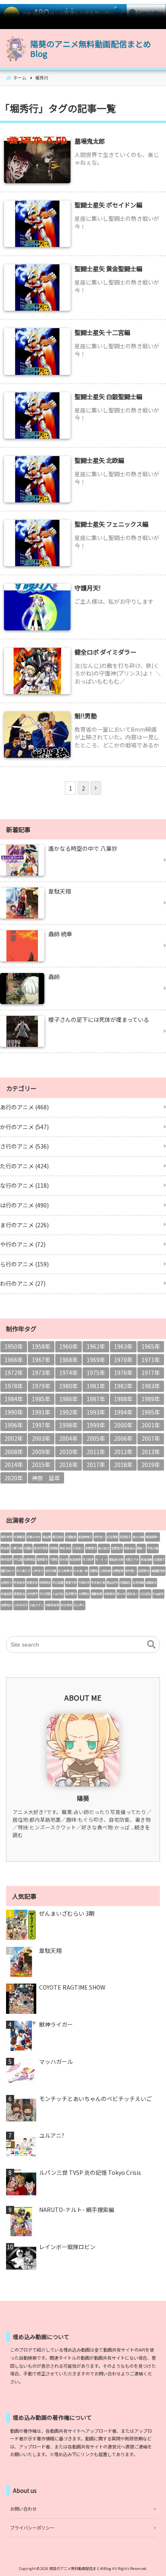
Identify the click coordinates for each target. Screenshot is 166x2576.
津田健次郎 (158, 1571)
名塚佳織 (138, 1582)
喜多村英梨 (41, 1548)
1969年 (96, 1360)
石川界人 (79, 1605)
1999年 (96, 1425)
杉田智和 (71, 1537)
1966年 (14, 1360)
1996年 (14, 1425)
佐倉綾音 (75, 1559)
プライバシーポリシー (32, 2528)
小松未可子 (21, 1605)
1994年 (123, 1412)
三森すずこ (36, 1605)
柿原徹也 (45, 1582)
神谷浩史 (65, 1548)
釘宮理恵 (112, 1537)
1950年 (14, 1346)
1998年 (68, 1425)
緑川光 (121, 1594)
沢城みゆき (34, 1537)
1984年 (14, 1399)
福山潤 (47, 1537)
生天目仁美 (98, 1582)
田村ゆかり (8, 1571)
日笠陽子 (125, 1537)
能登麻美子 (85, 1537)
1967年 (41, 1360)
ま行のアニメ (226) (24, 1225)
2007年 (151, 1438)
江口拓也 (145, 1594)
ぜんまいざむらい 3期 (67, 1914)
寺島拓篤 (6, 1594)
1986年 (68, 1399)
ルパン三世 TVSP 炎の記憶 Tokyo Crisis (90, 2173)
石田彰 (28, 1548)
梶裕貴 (5, 1548)
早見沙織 (153, 1548)
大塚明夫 (84, 1594)
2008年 (14, 1452)
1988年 (123, 1399)
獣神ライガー (56, 2025)
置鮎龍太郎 (116, 1559)
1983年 (151, 1386)
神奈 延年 (46, 1478)
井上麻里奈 (65, 1571)
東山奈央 (112, 1582)
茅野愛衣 (91, 1548)
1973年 (41, 1373)
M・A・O (102, 1559)
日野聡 (94, 1571)
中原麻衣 (110, 1594)
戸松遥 (18, 1559)
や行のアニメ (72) (23, 1244)
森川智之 (104, 1548)
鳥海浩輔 (146, 1559)
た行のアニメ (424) (24, 1166)
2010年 (68, 1452)
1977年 (151, 1373)
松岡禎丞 (29, 1559)
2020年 (14, 1478)
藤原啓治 (19, 1594)
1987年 (96, 1399)
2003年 (41, 1438)
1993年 (96, 1412)
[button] (151, 1645)
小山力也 (58, 1594)
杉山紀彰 (158, 1594)
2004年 (68, 1438)
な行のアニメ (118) (24, 1185)
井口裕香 (58, 1582)
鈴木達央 (66, 1605)
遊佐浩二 (133, 1594)
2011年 (96, 1452)
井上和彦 (88, 1559)
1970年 (123, 1360)
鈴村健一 (131, 1571)
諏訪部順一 (153, 1537)
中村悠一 (100, 1537)
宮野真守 (117, 1548)
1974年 (68, 1373)
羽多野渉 (71, 1594)
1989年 (151, 1399)
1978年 (14, 1386)
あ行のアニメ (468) (24, 1107)
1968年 (68, 1360)
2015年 (41, 1465)
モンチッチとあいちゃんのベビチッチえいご (95, 2099)
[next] (96, 788)
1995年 (151, 1412)
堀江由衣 (58, 1537)
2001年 (151, 1425)
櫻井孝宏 (6, 1537)
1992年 (68, 1412)
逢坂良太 (144, 1571)
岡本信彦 (6, 1559)
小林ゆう (38, 1571)
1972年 (14, 1373)
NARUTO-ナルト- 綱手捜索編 (77, 2210)
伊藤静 (54, 1548)
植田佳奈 (151, 1582)
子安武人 (78, 1548)
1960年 (68, 1346)
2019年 (151, 1465)
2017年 (96, 1465)
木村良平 (32, 1594)
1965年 (151, 1346)
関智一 (141, 1548)
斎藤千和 (71, 1582)
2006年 (123, 1438)
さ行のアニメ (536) (24, 1146)
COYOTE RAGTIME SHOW (72, 1987)
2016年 (68, 1465)
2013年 (151, 1452)
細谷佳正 (130, 1548)
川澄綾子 (159, 1559)
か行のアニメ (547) (24, 1127)
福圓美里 (97, 1594)
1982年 (123, 1386)
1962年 (96, 1346)
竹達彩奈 (84, 1582)
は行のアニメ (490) (24, 1205)
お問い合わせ (23, 2509)
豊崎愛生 (42, 1559)
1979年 (41, 1386)
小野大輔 (17, 1548)
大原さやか (132, 1559)
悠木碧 (64, 1559)
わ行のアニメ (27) (23, 1283)
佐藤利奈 (32, 1582)
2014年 (14, 1465)
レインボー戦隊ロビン (67, 2247)
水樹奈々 (6, 1582)
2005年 (96, 1438)
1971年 (151, 1360)
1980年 (68, 1386)
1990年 (14, 1412)
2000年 (123, 1425)
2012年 (123, 1452)
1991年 (41, 1412)
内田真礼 (125, 1582)
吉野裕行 (6, 1605)
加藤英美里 (52, 1605)
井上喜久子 (24, 1571)
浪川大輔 (138, 1537)
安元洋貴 (51, 1571)
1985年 (41, 1399)
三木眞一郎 (81, 1571)
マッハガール (56, 2062)
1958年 (41, 1346)
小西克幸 (105, 1571)
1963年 (123, 1346)
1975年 (96, 1373)
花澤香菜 (19, 1537)
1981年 (96, 1386)
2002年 (14, 1438)
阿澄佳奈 (19, 1582)
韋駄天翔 (50, 1951)
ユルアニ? (52, 2136)
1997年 (41, 1425)
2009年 (41, 1452)
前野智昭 (118, 1571)
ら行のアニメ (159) (24, 1264)
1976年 (123, 1373)
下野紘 (54, 1559)
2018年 (123, 1465)
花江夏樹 (45, 1594)
